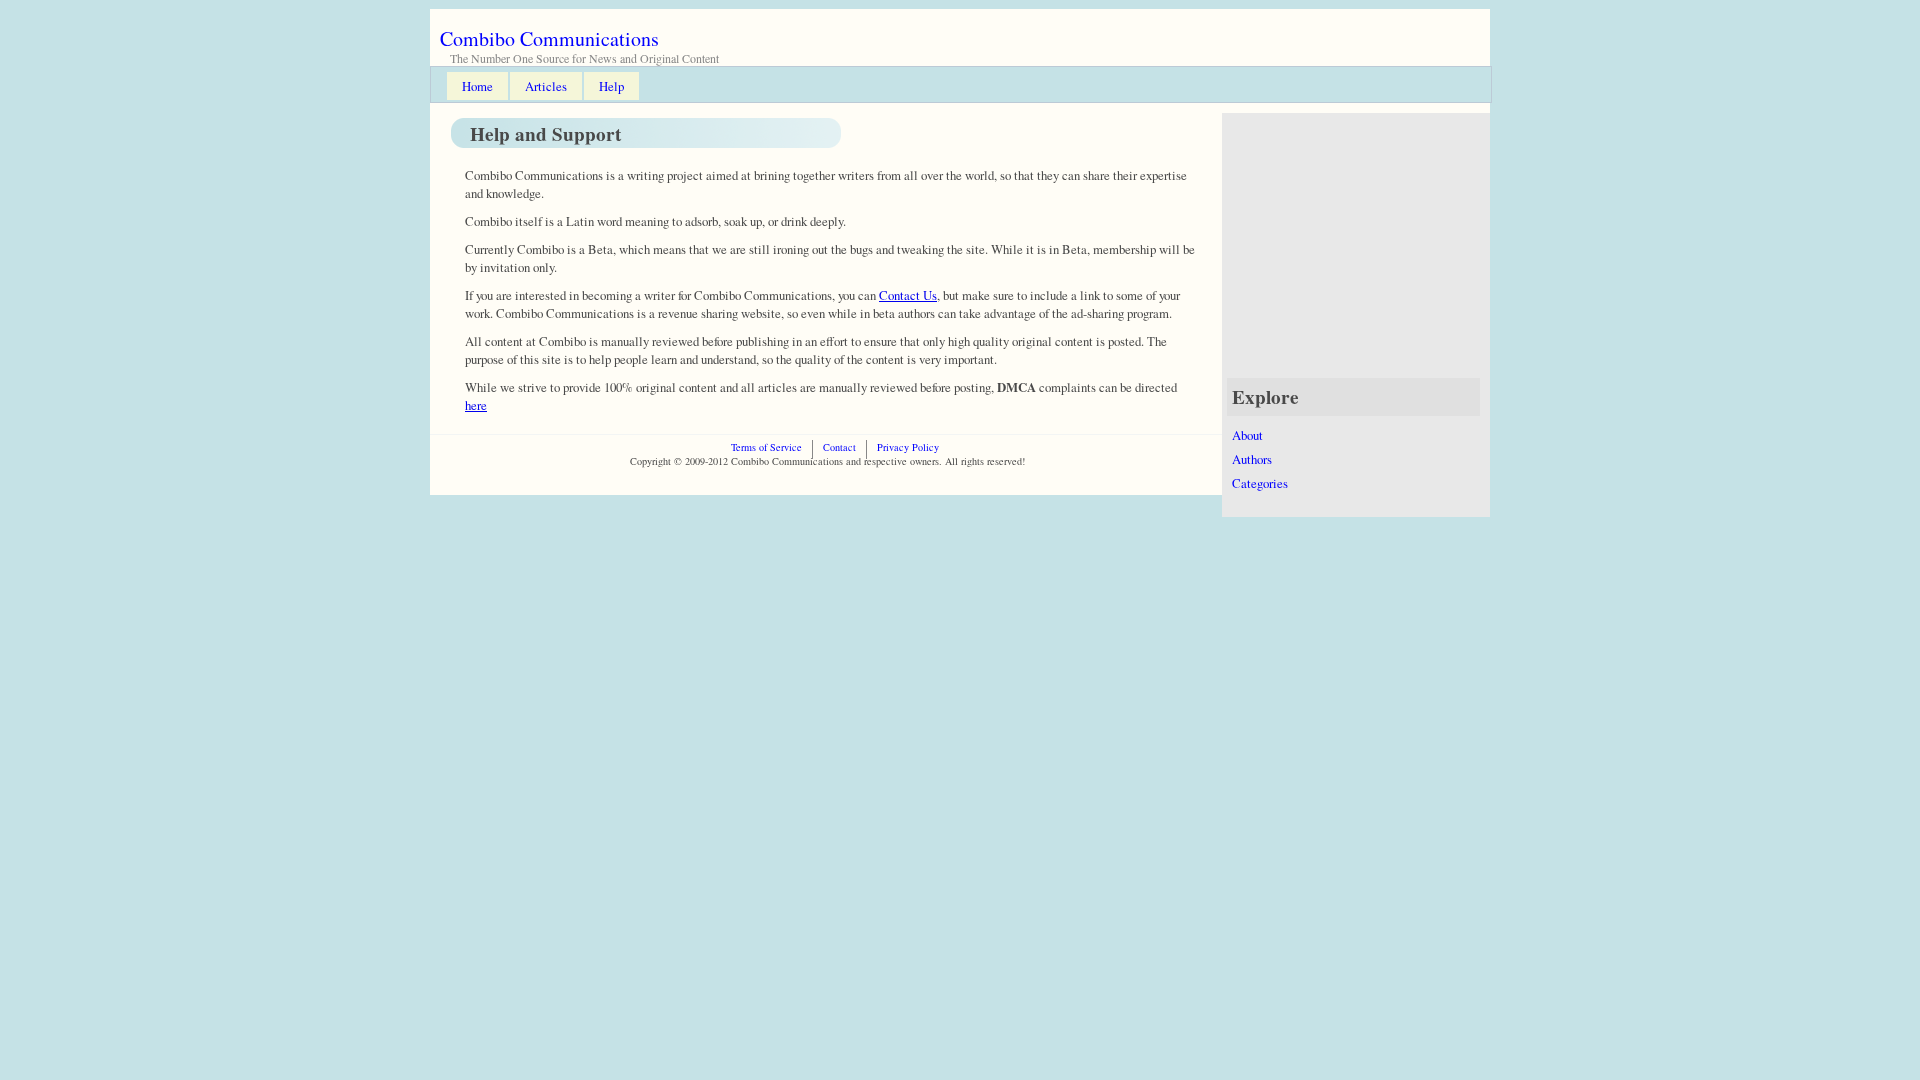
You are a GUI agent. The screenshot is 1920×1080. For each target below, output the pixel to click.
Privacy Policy (908, 447)
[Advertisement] (1362, 253)
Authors (1252, 459)
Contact (839, 447)
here (476, 405)
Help (611, 86)
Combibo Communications (549, 38)
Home (477, 86)
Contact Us (908, 295)
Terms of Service (766, 447)
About (1247, 435)
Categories (1260, 483)
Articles (546, 86)
